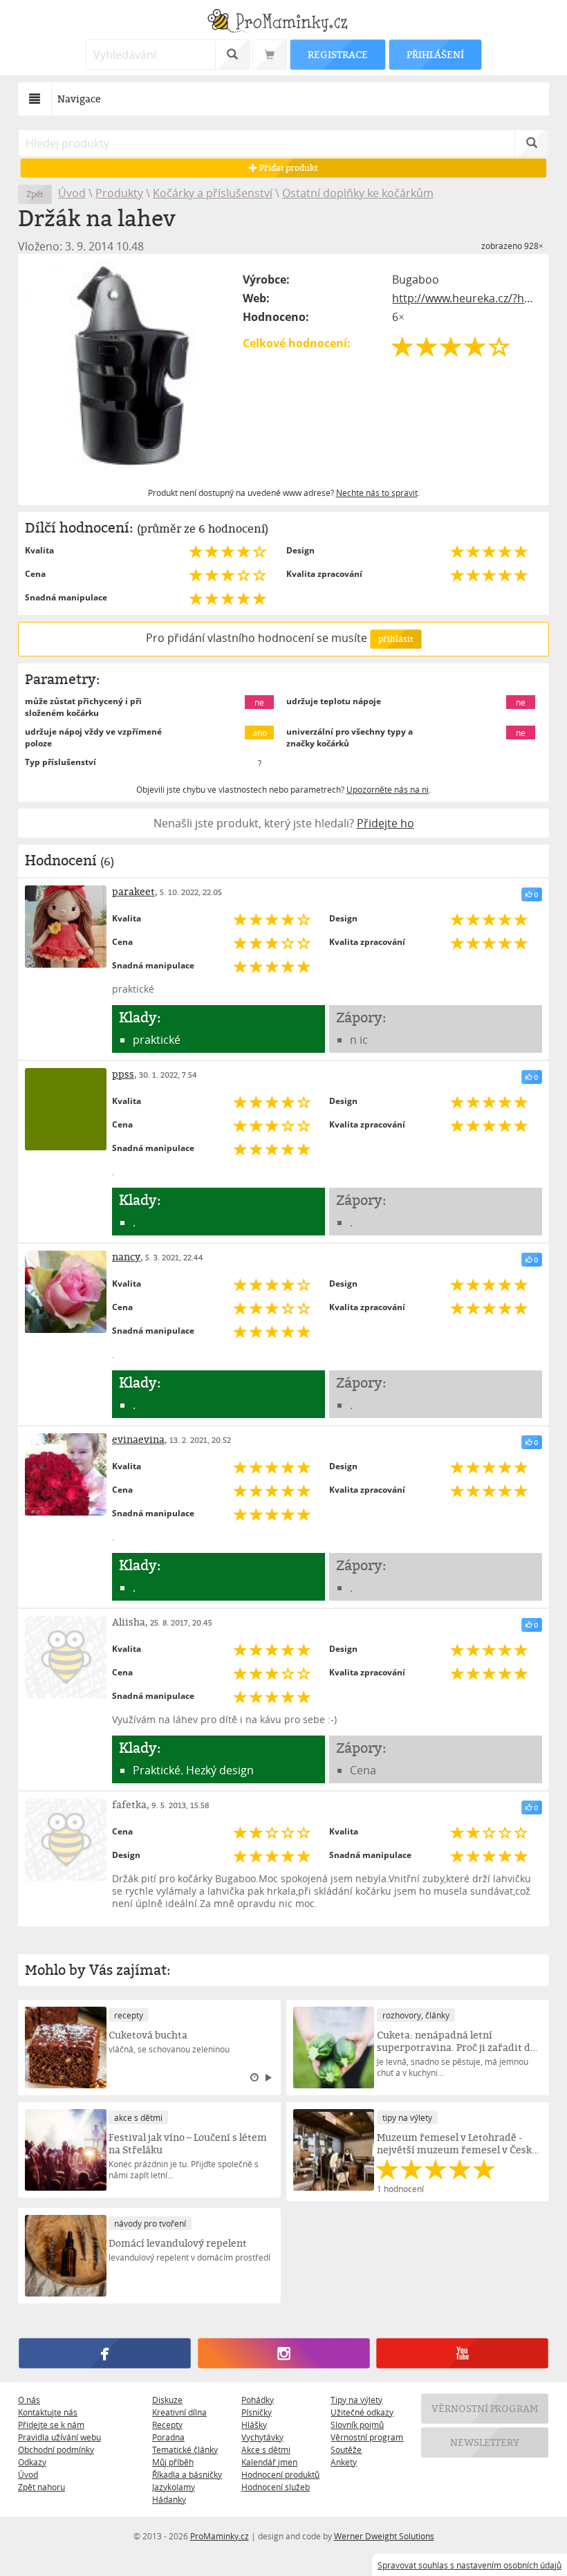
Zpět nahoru (41, 2487)
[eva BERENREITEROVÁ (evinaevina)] (66, 1474)
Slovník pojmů (357, 2425)
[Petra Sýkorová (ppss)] (66, 1109)
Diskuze (167, 2400)
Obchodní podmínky (56, 2449)
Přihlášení (435, 54)
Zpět (35, 194)
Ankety (344, 2462)
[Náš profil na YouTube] (462, 2353)
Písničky (257, 2412)
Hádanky (169, 2499)
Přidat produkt (288, 168)
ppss (123, 1074)
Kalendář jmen (269, 2462)
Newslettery (485, 2442)
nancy (126, 1257)
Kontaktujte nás (48, 2412)
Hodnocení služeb (276, 2487)
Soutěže (346, 2449)
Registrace (337, 54)
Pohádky (258, 2400)
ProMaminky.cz (220, 2536)
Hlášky (254, 2425)
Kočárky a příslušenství (213, 193)
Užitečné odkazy (362, 2412)
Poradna (168, 2437)
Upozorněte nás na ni (388, 789)
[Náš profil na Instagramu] (283, 2353)
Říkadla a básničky (187, 2474)
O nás (29, 2400)
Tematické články (185, 2449)
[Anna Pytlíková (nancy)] (66, 1291)
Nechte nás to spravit (377, 493)
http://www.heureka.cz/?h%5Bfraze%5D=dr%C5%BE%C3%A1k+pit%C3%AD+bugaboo (467, 298)
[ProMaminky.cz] (283, 22)
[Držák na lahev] (131, 367)
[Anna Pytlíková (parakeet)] (66, 926)
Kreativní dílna (179, 2412)
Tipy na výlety (356, 2400)
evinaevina (138, 1439)
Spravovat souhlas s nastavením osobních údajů (470, 2565)
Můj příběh (173, 2462)
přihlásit (396, 639)
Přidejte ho (385, 823)
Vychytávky (262, 2437)
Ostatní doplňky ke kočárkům (358, 193)
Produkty (119, 193)
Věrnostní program (367, 2437)
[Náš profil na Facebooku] (104, 2353)
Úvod (72, 193)
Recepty (167, 2425)
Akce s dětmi (266, 2449)
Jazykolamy (174, 2487)
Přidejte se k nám (51, 2425)
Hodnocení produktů (280, 2474)
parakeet (133, 891)
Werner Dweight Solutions (384, 2536)
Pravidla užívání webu (59, 2437)
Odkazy (32, 2462)
